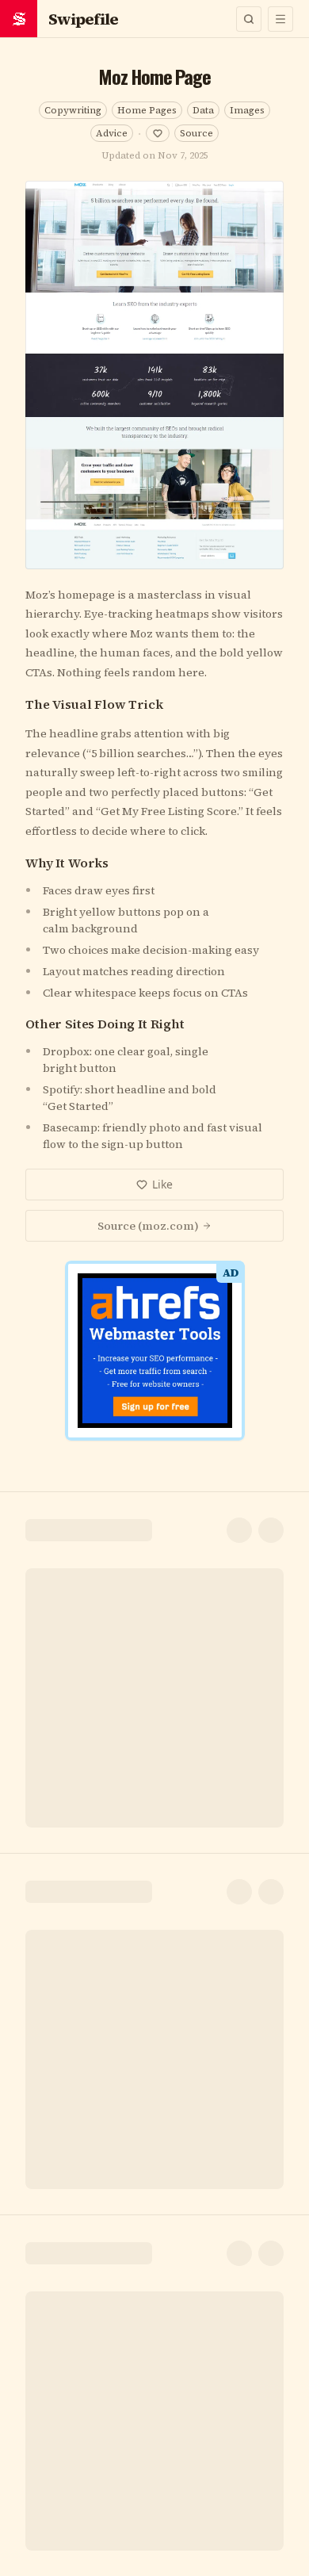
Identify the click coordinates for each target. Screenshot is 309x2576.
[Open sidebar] (280, 19)
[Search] (249, 19)
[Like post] (158, 133)
